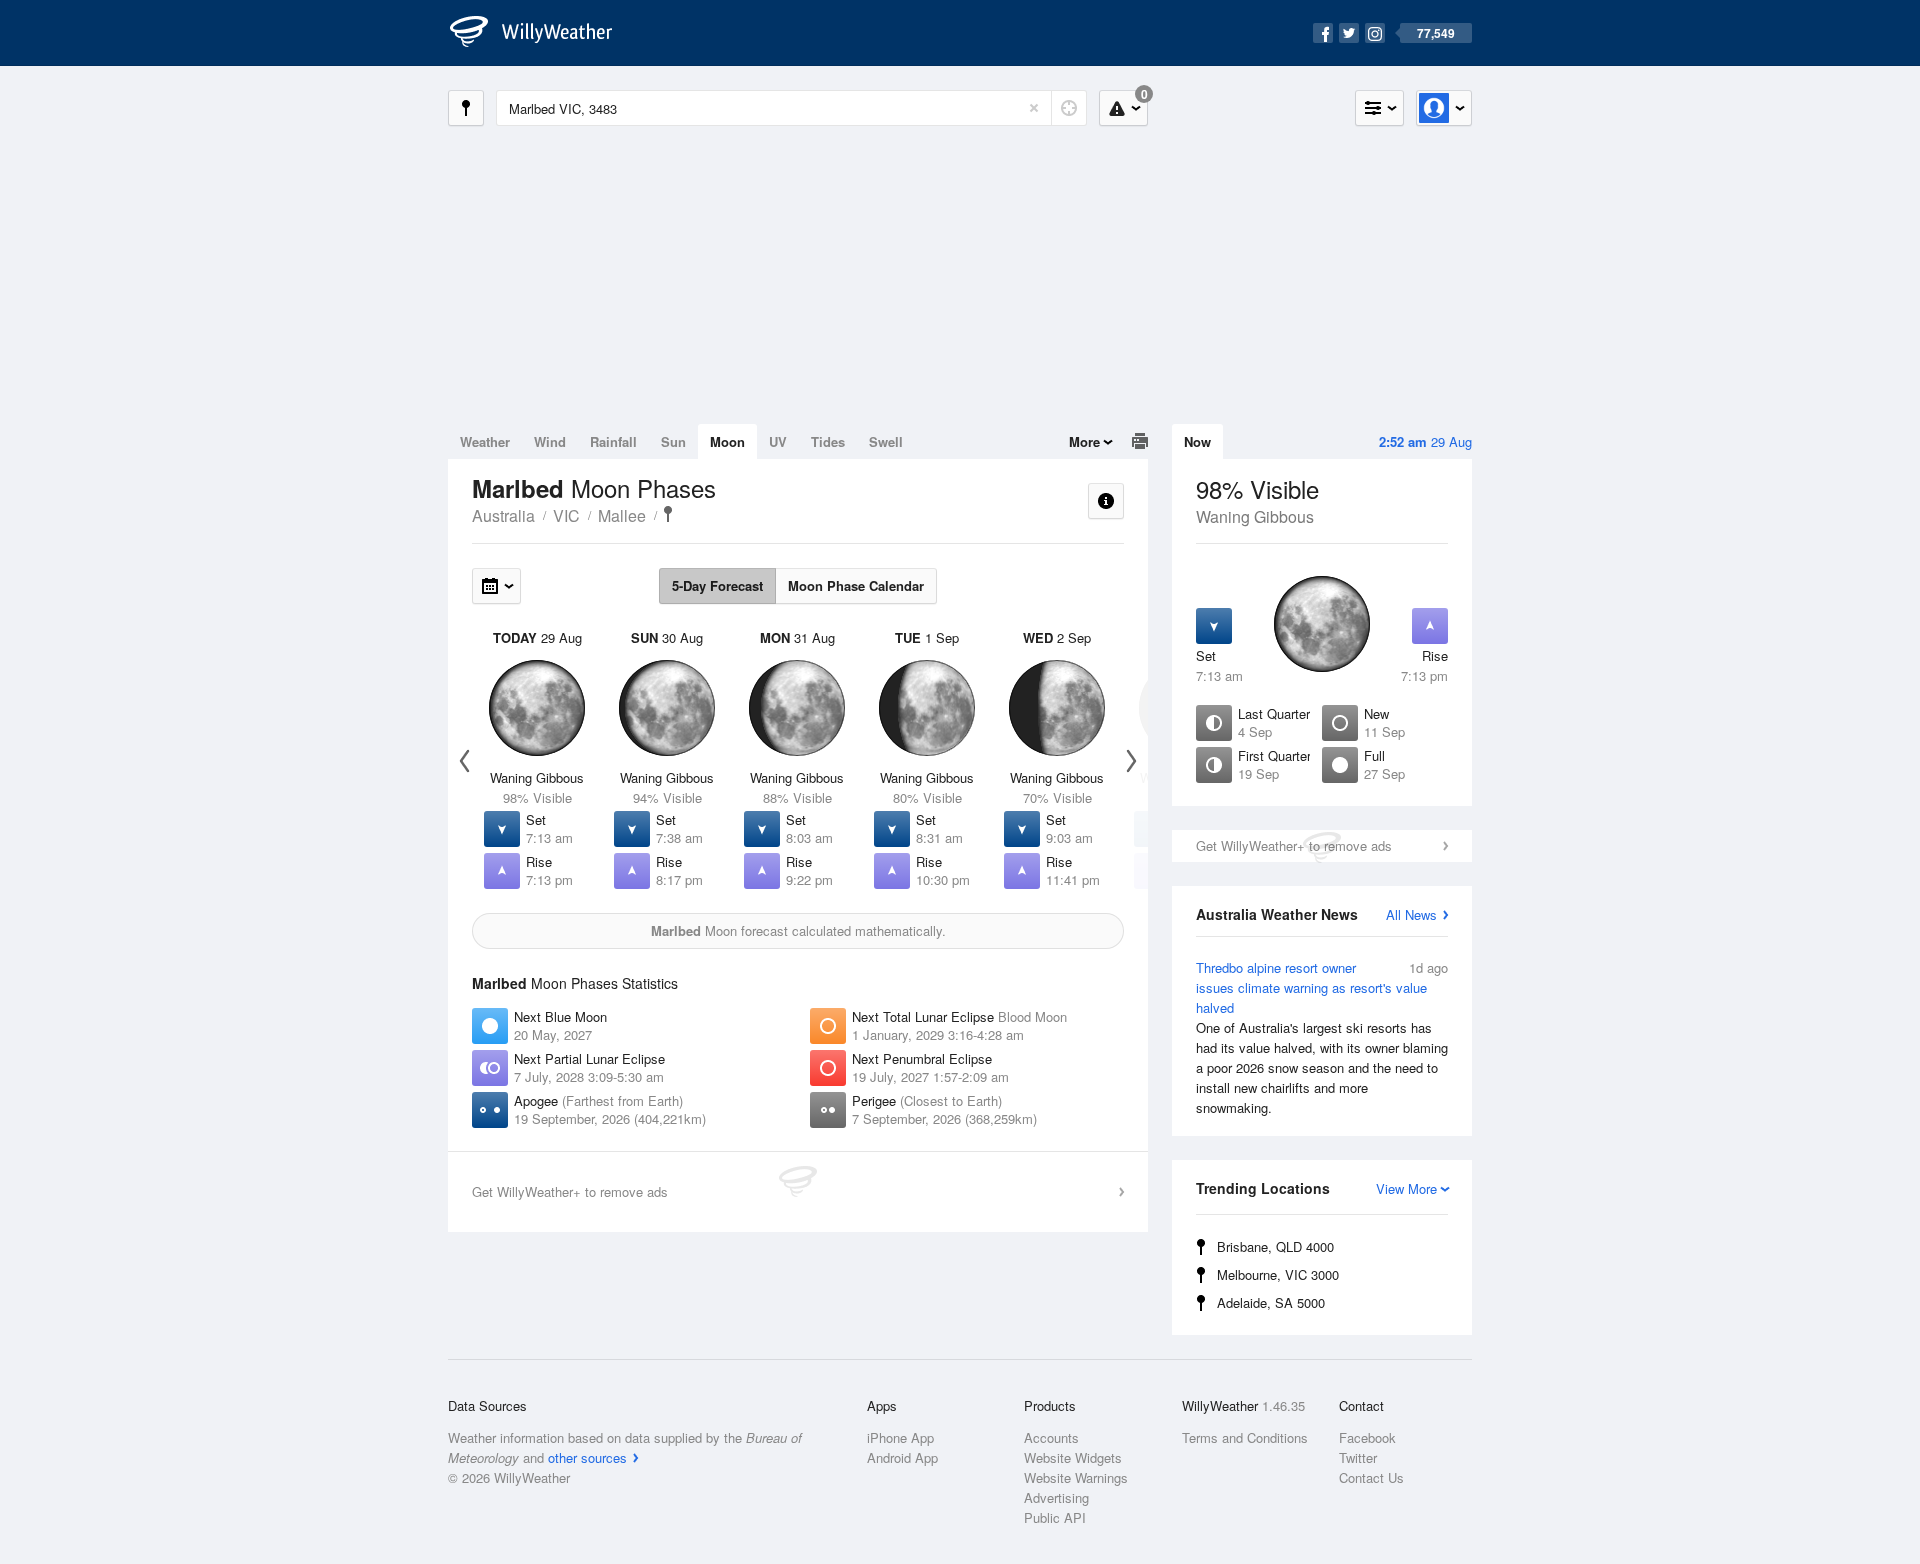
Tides (828, 441)
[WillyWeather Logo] (542, 33)
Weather (485, 441)
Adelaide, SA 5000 (1271, 1302)
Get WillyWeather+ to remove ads (1294, 845)
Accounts (1051, 1437)
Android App (902, 1457)
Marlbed (668, 514)
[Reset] (1034, 108)
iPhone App (900, 1437)
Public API (1055, 1517)
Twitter (1358, 1457)
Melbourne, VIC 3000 (1278, 1274)
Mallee (622, 515)
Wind (550, 441)
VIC (566, 515)
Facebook (1367, 1437)
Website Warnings (1076, 1477)
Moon (727, 441)
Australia (503, 515)
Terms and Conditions (1245, 1437)
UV (778, 441)
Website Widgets (1073, 1457)
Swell (886, 441)
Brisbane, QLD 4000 (1275, 1246)
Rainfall (613, 441)
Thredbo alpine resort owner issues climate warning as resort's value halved (1322, 1037)
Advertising (1056, 1497)
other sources (587, 1457)
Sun (673, 441)
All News (1411, 914)
